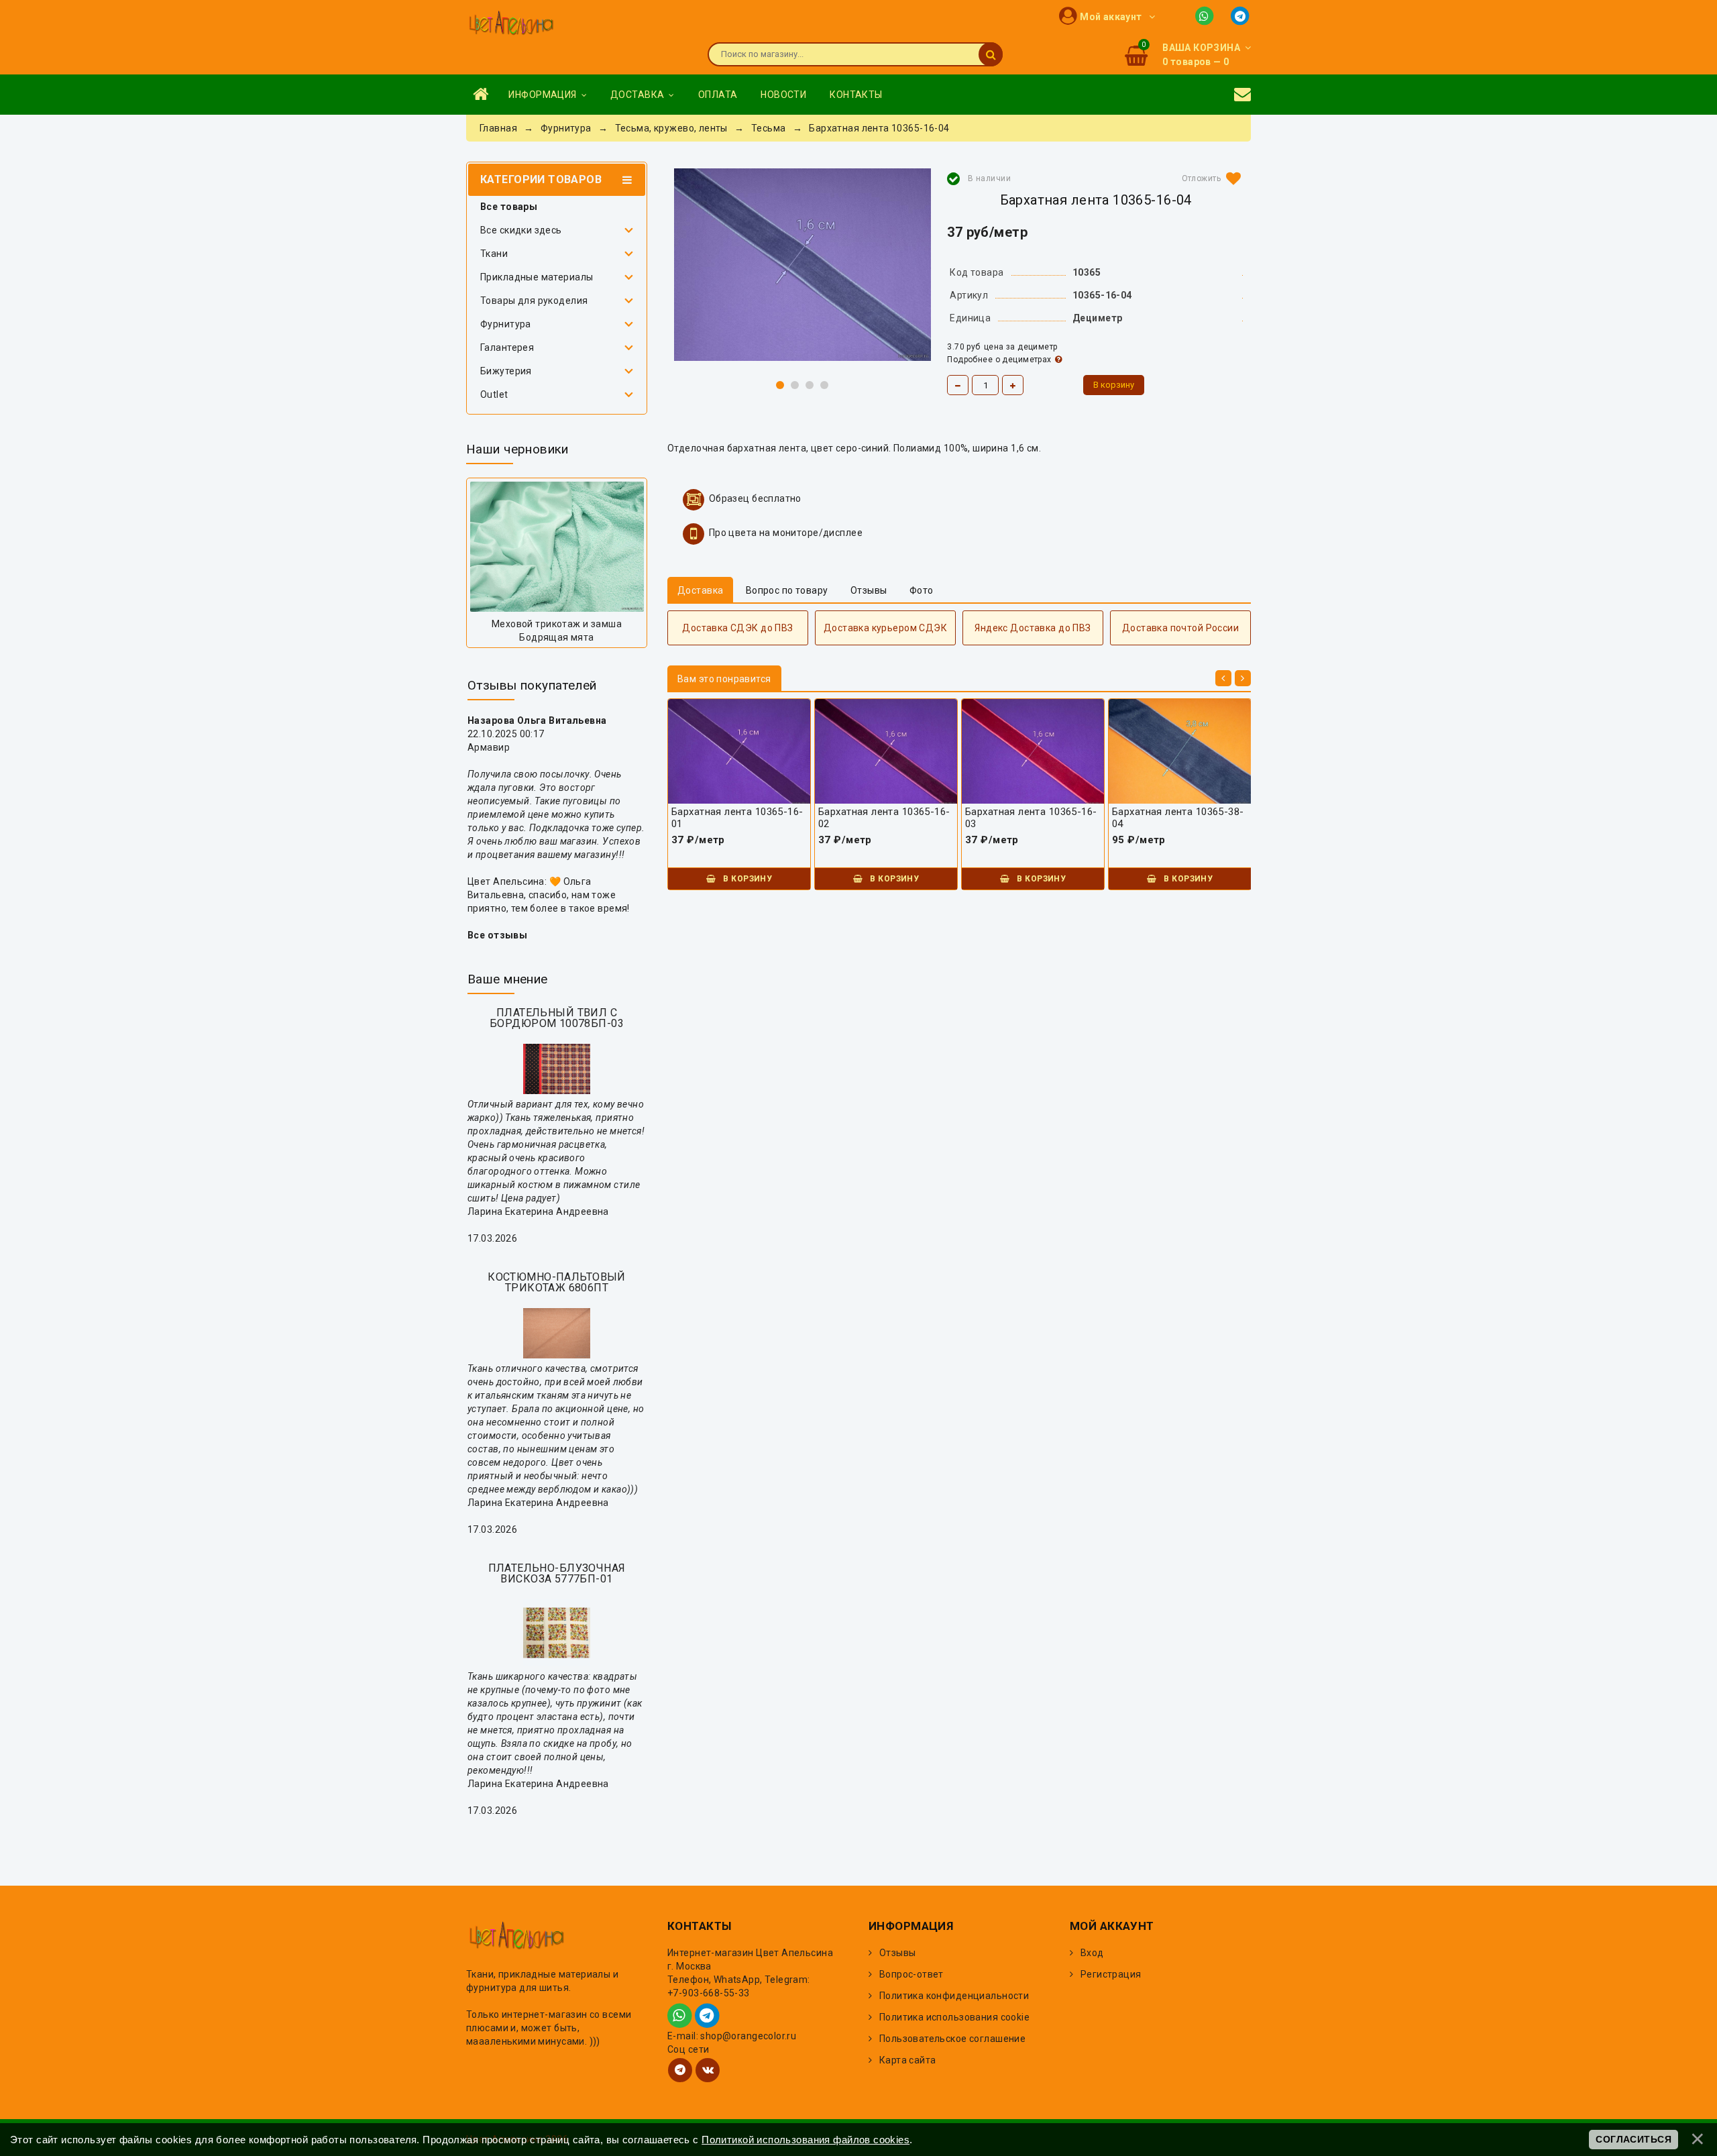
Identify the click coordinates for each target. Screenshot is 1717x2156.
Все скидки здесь (521, 230)
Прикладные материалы (537, 277)
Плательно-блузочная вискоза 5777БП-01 (557, 1573)
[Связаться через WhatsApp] (1207, 15)
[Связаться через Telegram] (1241, 15)
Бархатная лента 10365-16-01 (737, 818)
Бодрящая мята (556, 637)
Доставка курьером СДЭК (885, 628)
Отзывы (898, 1953)
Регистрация (1111, 1974)
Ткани (494, 254)
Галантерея (507, 347)
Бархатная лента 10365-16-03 (1031, 818)
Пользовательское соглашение (952, 2039)
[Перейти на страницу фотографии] (557, 547)
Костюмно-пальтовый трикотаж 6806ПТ (557, 1282)
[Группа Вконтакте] (708, 2070)
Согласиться (1633, 2139)
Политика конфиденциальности (954, 1996)
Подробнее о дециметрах (999, 360)
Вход (1092, 1953)
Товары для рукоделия (534, 301)
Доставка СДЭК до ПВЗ (737, 628)
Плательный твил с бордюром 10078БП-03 (557, 1018)
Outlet (494, 394)
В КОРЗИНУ (746, 879)
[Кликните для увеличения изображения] (802, 265)
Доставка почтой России (1180, 628)
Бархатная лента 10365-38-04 (1178, 818)
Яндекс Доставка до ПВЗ (1033, 628)
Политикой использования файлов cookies (806, 2140)
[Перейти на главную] (511, 24)
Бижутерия (506, 371)
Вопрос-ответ (911, 1974)
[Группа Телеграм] (680, 2070)
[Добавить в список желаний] (1209, 178)
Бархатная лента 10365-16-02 (884, 818)
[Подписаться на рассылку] (1242, 95)
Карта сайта (908, 2060)
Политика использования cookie (954, 2017)
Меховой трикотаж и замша (557, 624)
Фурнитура (506, 324)
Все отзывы (497, 935)
